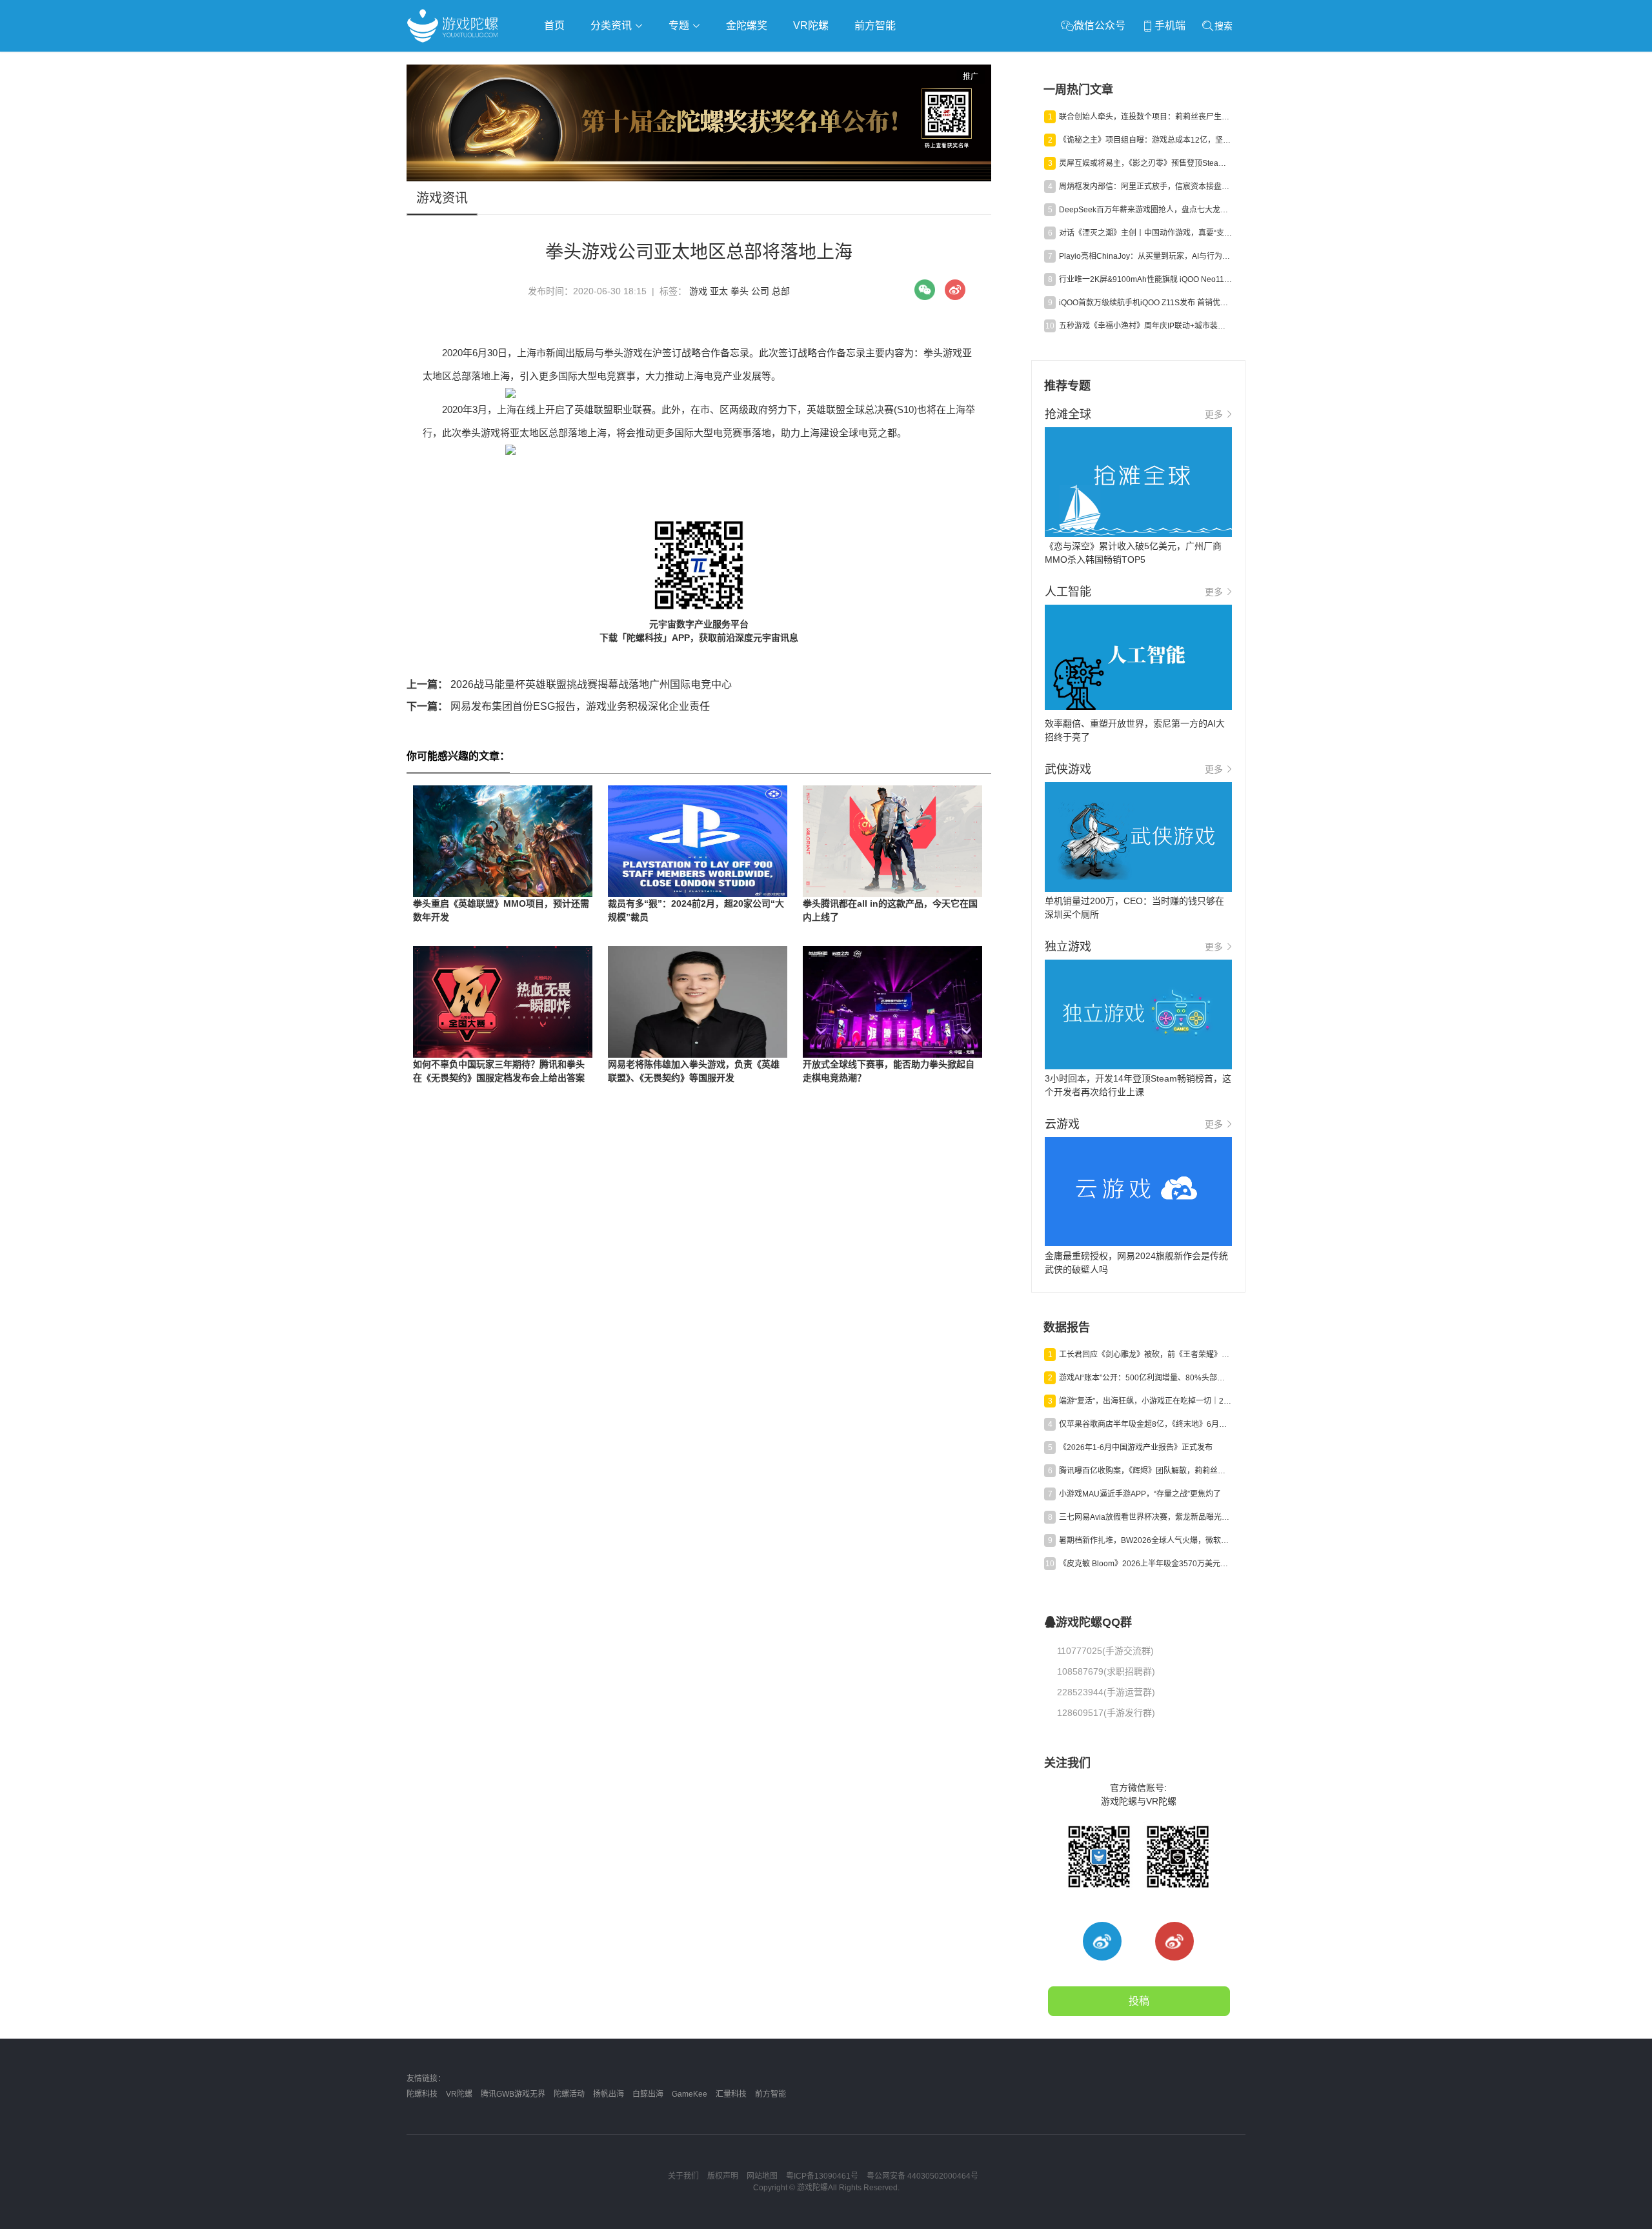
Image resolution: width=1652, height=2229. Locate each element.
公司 (760, 291)
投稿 (1139, 2001)
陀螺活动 (569, 2094)
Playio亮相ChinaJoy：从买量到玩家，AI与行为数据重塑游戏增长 (1145, 256)
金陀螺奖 (747, 25)
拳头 (740, 291)
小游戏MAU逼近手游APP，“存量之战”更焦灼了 (1140, 1494)
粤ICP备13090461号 (822, 2176)
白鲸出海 (648, 2094)
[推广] (699, 178)
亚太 (719, 291)
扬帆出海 (609, 2094)
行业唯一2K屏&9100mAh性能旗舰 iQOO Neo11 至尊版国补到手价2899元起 (1145, 279)
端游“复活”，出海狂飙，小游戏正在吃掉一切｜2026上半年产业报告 (1145, 1401)
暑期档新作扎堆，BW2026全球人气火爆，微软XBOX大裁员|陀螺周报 (1145, 1540)
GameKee (690, 2094)
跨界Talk (559, 97)
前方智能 (875, 25)
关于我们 (683, 2176)
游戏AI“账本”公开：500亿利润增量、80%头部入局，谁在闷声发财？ (1145, 1378)
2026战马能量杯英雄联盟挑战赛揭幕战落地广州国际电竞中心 (569, 684)
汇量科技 (731, 2094)
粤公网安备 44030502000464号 (922, 2176)
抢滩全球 (560, 62)
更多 (1214, 414)
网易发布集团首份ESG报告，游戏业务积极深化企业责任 (558, 706)
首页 (554, 25)
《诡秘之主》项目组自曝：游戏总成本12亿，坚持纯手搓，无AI (1145, 140)
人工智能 (614, 62)
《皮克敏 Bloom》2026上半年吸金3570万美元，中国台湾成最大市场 (1145, 1564)
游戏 (698, 291)
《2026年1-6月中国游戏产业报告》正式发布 (1136, 1447)
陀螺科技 (422, 2094)
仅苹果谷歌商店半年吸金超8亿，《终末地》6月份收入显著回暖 (1145, 1424)
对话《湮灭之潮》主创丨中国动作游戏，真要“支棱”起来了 (1145, 233)
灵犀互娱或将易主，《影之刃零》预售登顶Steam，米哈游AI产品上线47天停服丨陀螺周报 (1145, 163)
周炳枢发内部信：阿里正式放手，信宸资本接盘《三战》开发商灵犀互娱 (1145, 187)
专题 (680, 25)
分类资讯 (612, 25)
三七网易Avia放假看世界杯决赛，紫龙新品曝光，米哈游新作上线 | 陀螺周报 (1145, 1517)
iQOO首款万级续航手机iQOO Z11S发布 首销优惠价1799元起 (1145, 303)
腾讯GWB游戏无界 (513, 2094)
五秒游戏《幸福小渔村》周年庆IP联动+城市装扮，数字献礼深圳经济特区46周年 (1145, 326)
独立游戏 (723, 62)
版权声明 (723, 2176)
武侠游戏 (669, 62)
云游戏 (774, 62)
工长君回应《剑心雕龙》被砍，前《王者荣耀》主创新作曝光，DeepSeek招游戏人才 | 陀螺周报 (1145, 1355)
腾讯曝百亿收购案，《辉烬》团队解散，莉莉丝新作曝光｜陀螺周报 (1145, 1471)
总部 (781, 291)
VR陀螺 (811, 25)
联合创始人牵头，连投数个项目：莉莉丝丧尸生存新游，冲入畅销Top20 (1145, 117)
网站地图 (762, 2176)
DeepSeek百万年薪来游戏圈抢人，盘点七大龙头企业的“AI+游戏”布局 (1145, 210)
